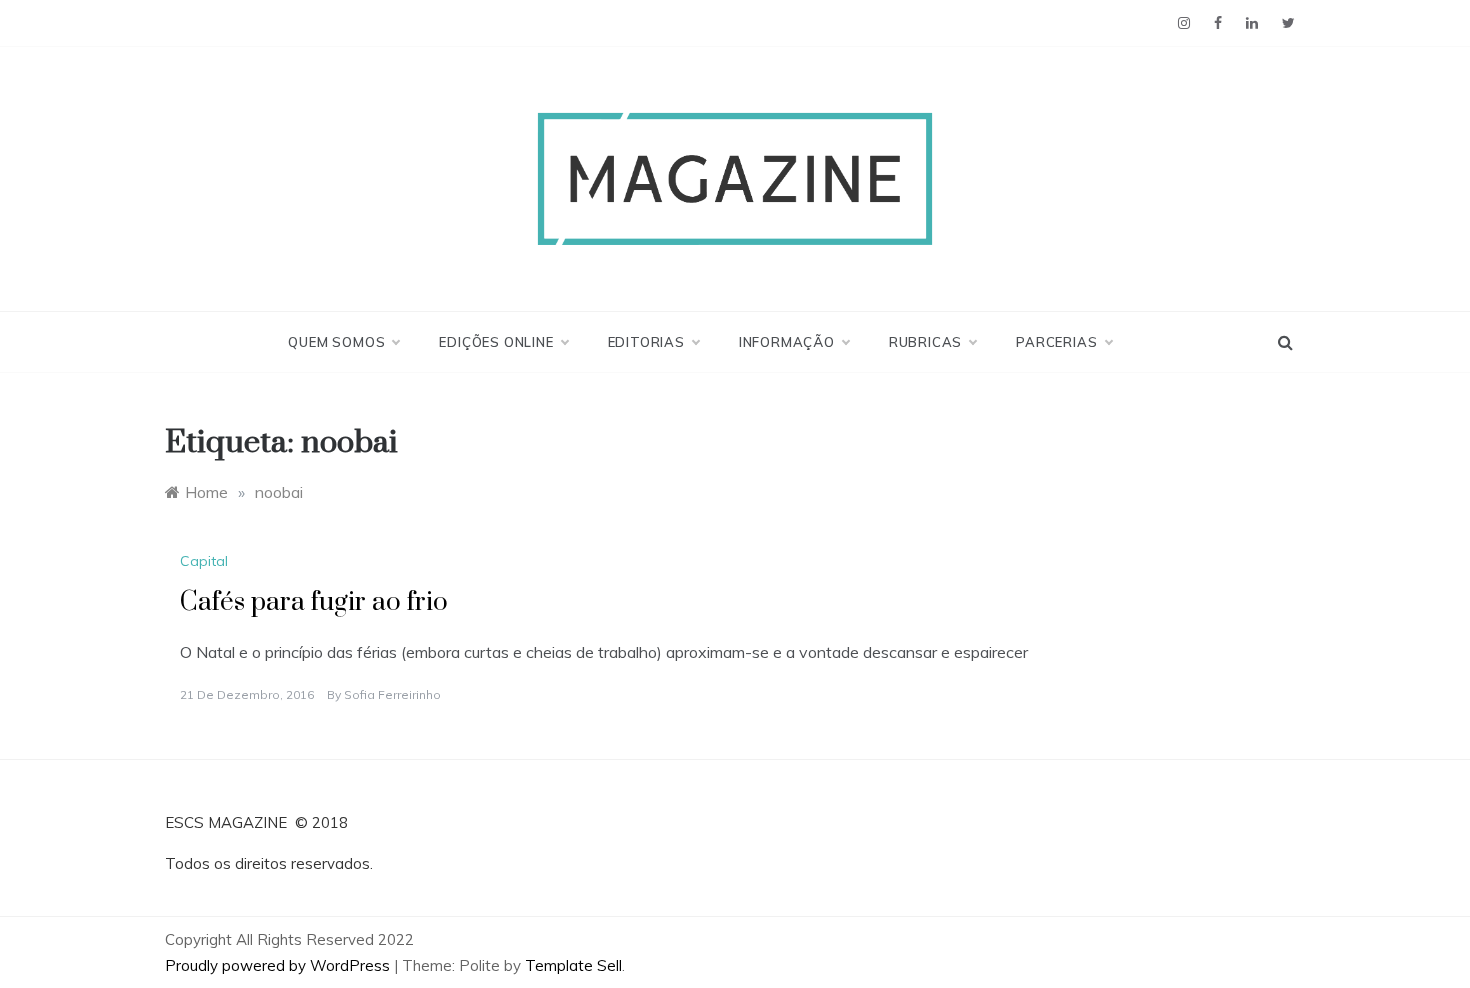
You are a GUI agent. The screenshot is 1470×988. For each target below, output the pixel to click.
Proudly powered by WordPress (279, 965)
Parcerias (1056, 342)
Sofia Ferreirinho (392, 694)
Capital (204, 561)
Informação (787, 342)
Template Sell (573, 965)
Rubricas (925, 342)
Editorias (646, 342)
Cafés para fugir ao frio (314, 602)
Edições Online (496, 342)
